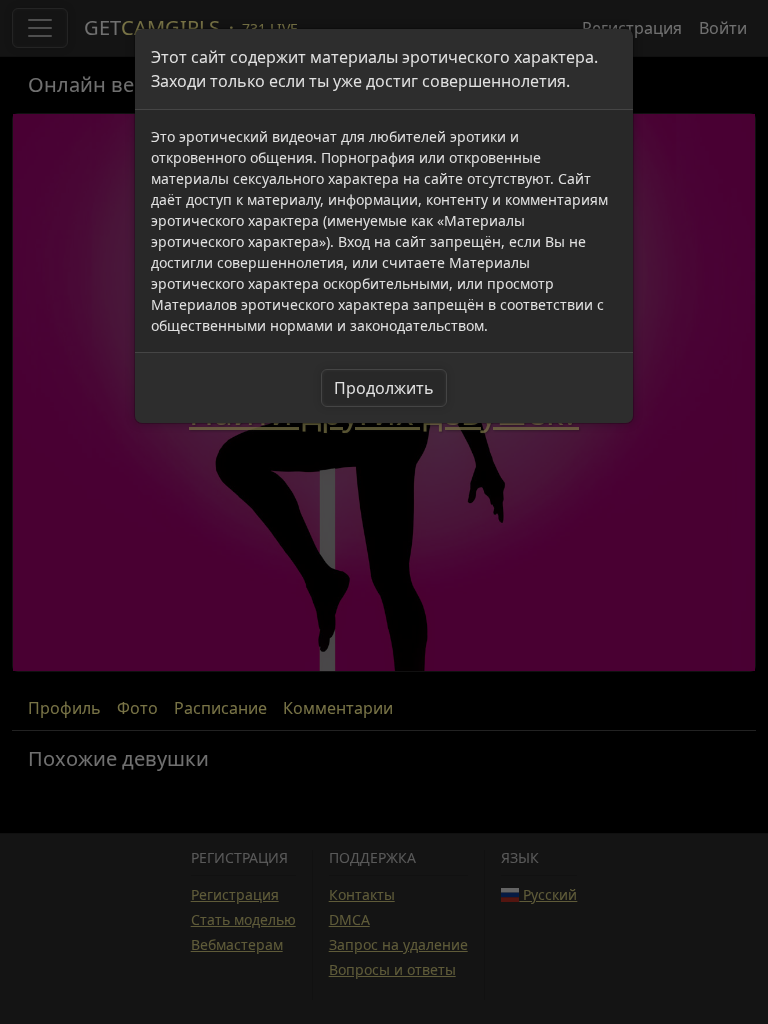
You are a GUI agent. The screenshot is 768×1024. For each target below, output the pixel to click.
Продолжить (384, 388)
